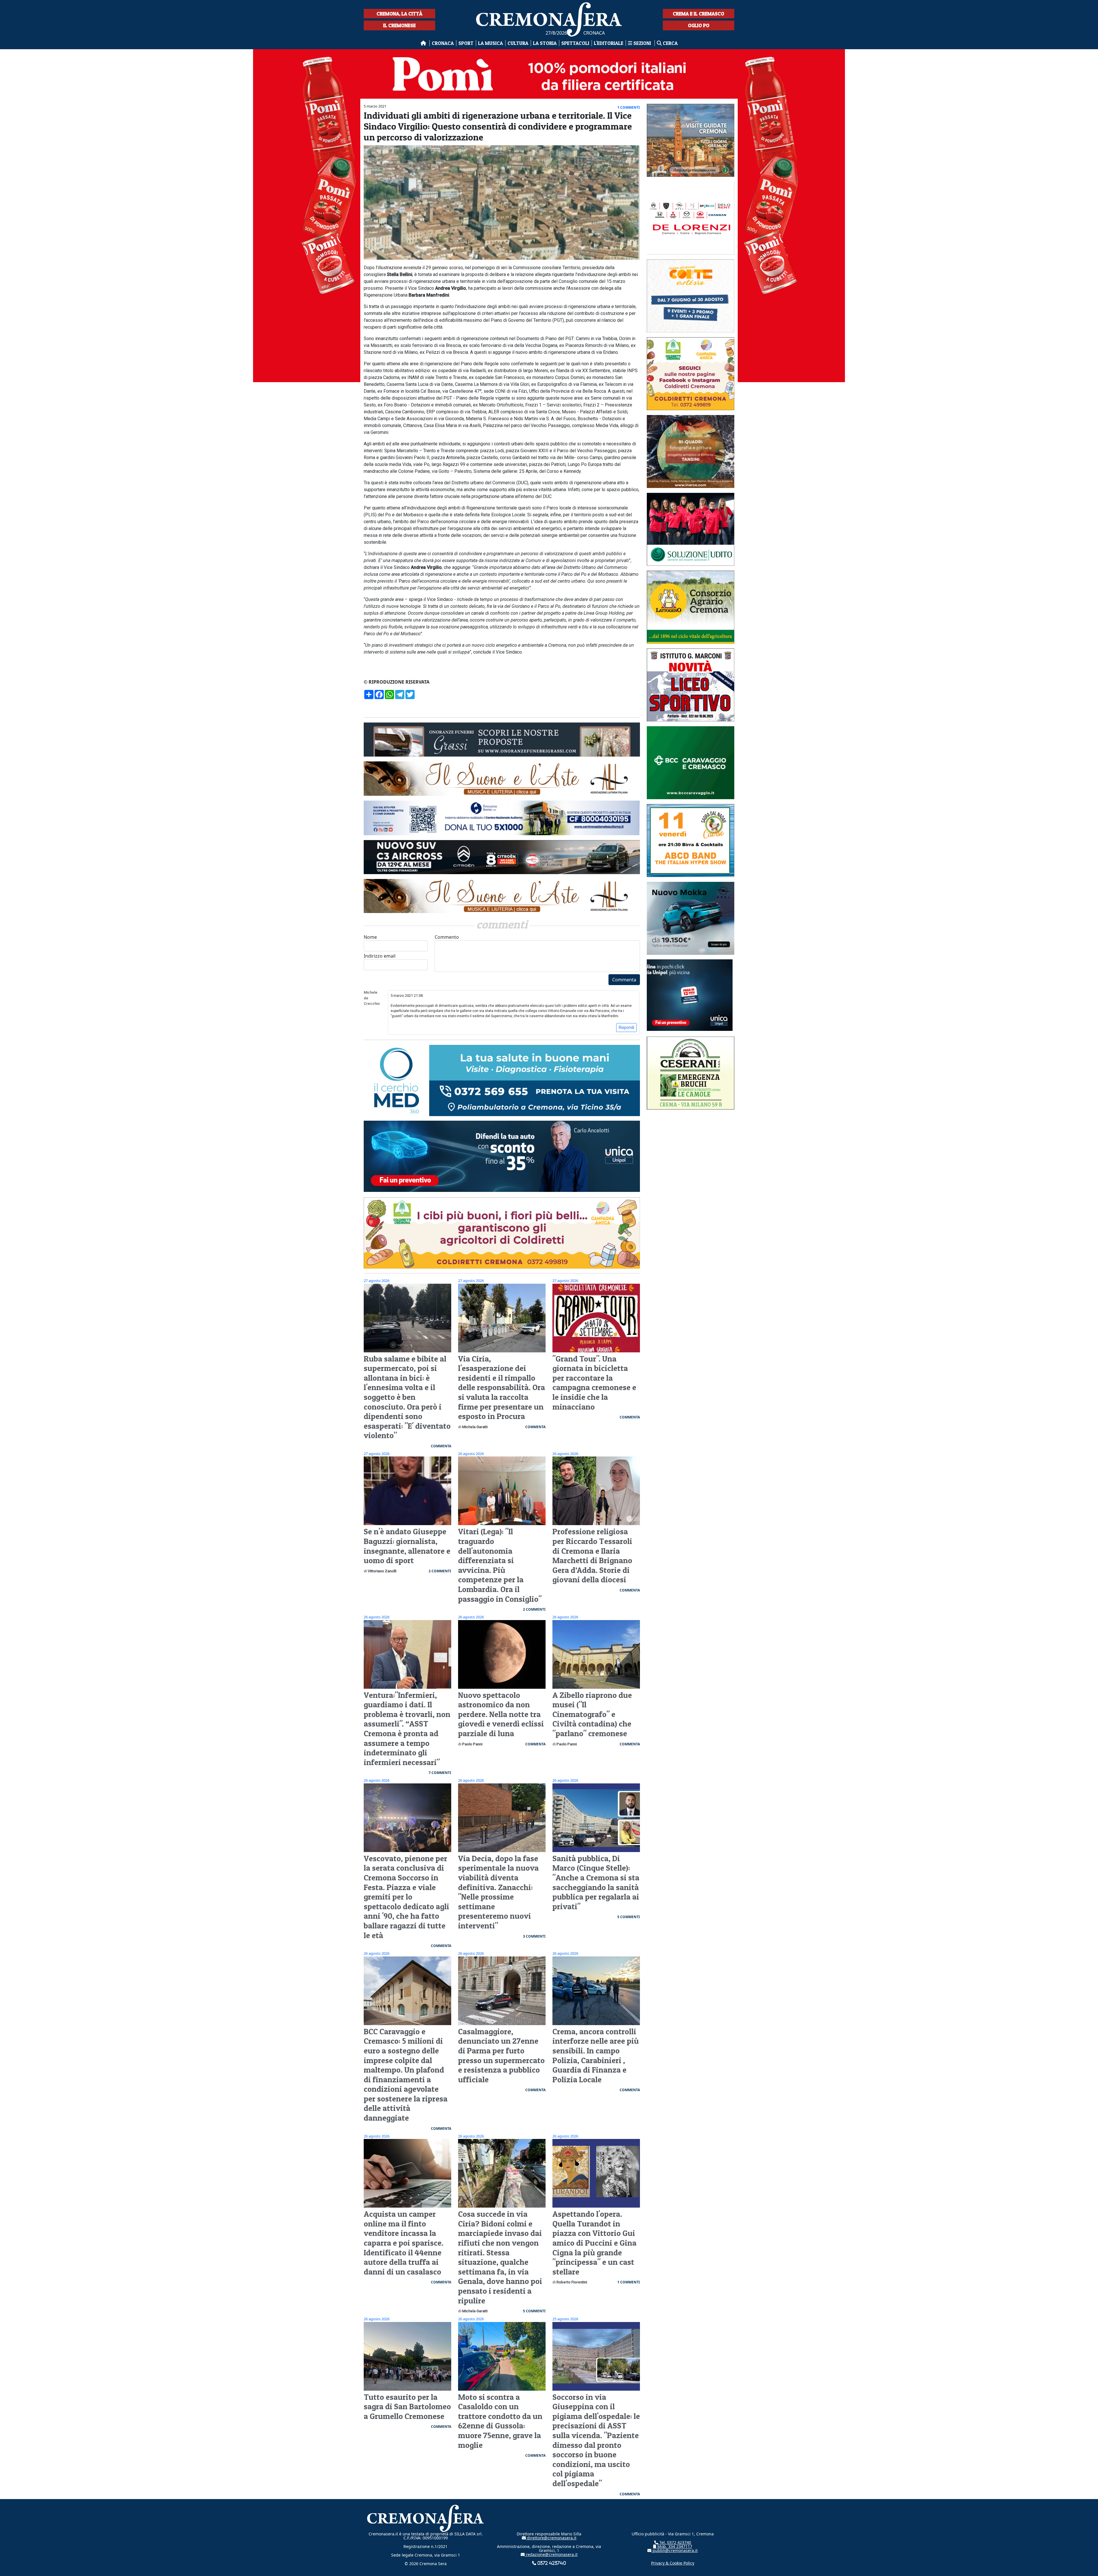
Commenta (624, 980)
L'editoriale (609, 43)
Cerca (670, 43)
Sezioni (642, 43)
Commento (447, 937)
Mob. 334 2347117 (674, 2546)
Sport (466, 43)
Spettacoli (575, 43)
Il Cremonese (399, 25)
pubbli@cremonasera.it (675, 2550)
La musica (491, 43)
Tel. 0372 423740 (675, 2542)
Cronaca (443, 43)
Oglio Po (699, 25)
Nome (370, 937)
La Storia (545, 43)
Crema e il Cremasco (699, 14)
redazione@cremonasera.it (551, 2554)
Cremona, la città (399, 14)
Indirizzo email (380, 956)
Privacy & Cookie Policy (673, 2563)
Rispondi (626, 1027)
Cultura (518, 43)
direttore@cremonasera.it (551, 2538)
